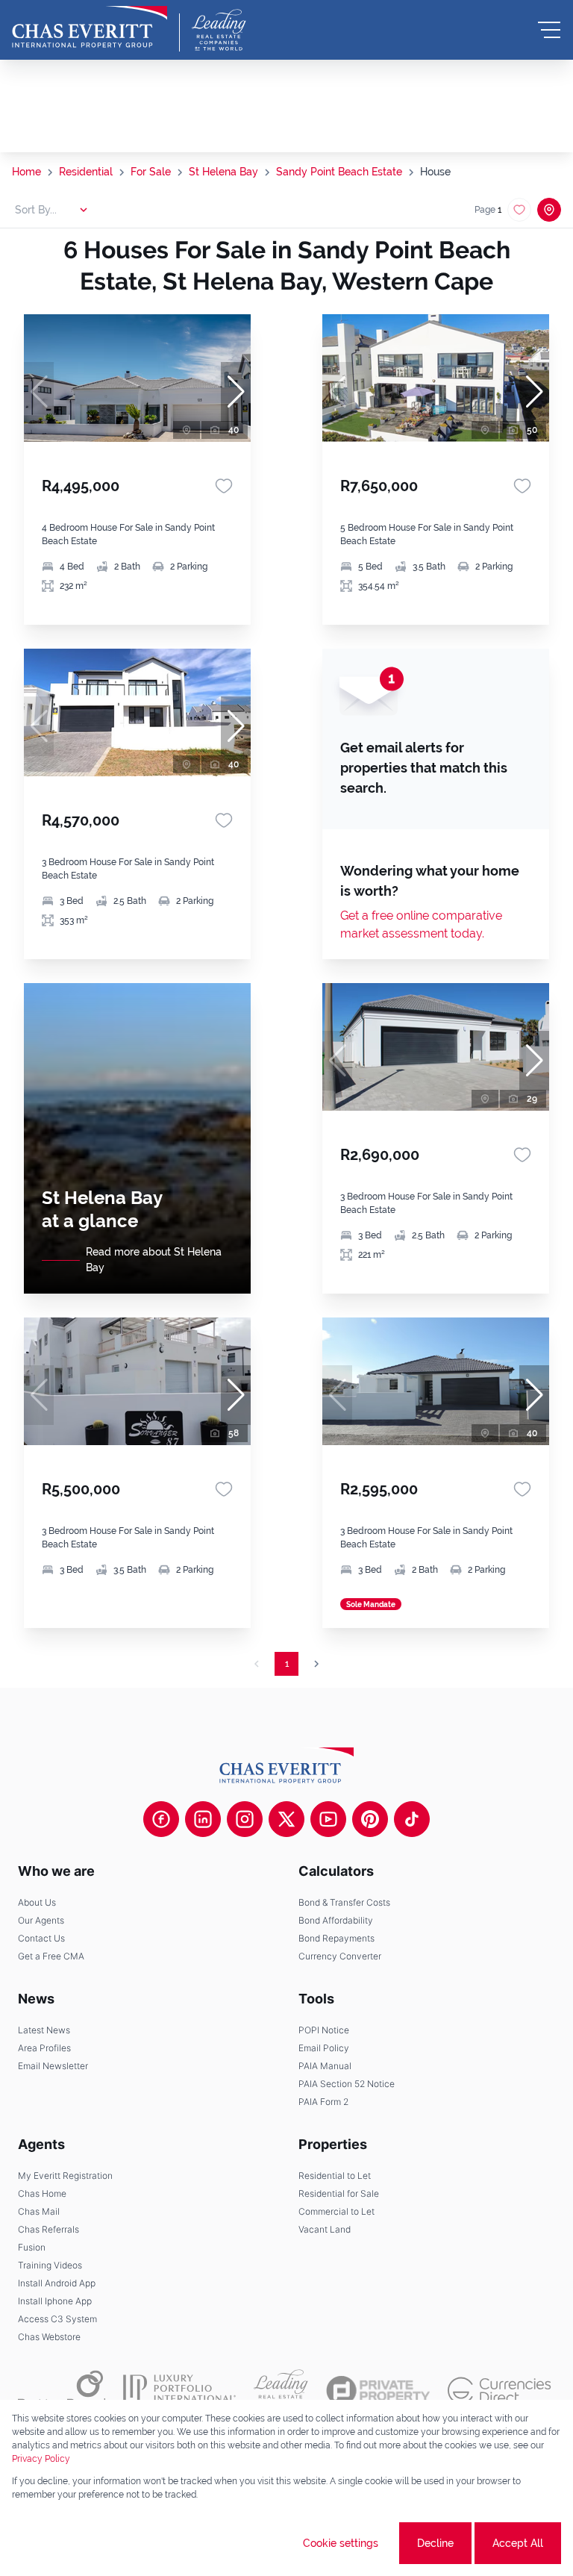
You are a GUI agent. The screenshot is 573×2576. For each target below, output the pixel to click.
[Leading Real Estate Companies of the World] (219, 30)
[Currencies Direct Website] (500, 2391)
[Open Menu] (549, 30)
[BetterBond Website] (62, 2390)
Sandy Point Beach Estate (339, 172)
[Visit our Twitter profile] (286, 1819)
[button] (236, 392)
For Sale (151, 172)
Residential (86, 172)
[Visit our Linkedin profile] (203, 1819)
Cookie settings (341, 2543)
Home (26, 172)
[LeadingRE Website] (281, 2390)
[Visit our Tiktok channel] (412, 1819)
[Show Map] (549, 210)
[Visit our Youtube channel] (328, 1819)
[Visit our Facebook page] (161, 1819)
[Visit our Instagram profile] (245, 1819)
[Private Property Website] (378, 2391)
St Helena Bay (223, 172)
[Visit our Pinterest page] (370, 1819)
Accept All (518, 2543)
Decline (435, 2543)
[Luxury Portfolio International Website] (179, 2390)
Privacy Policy (41, 2459)
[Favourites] (224, 486)
